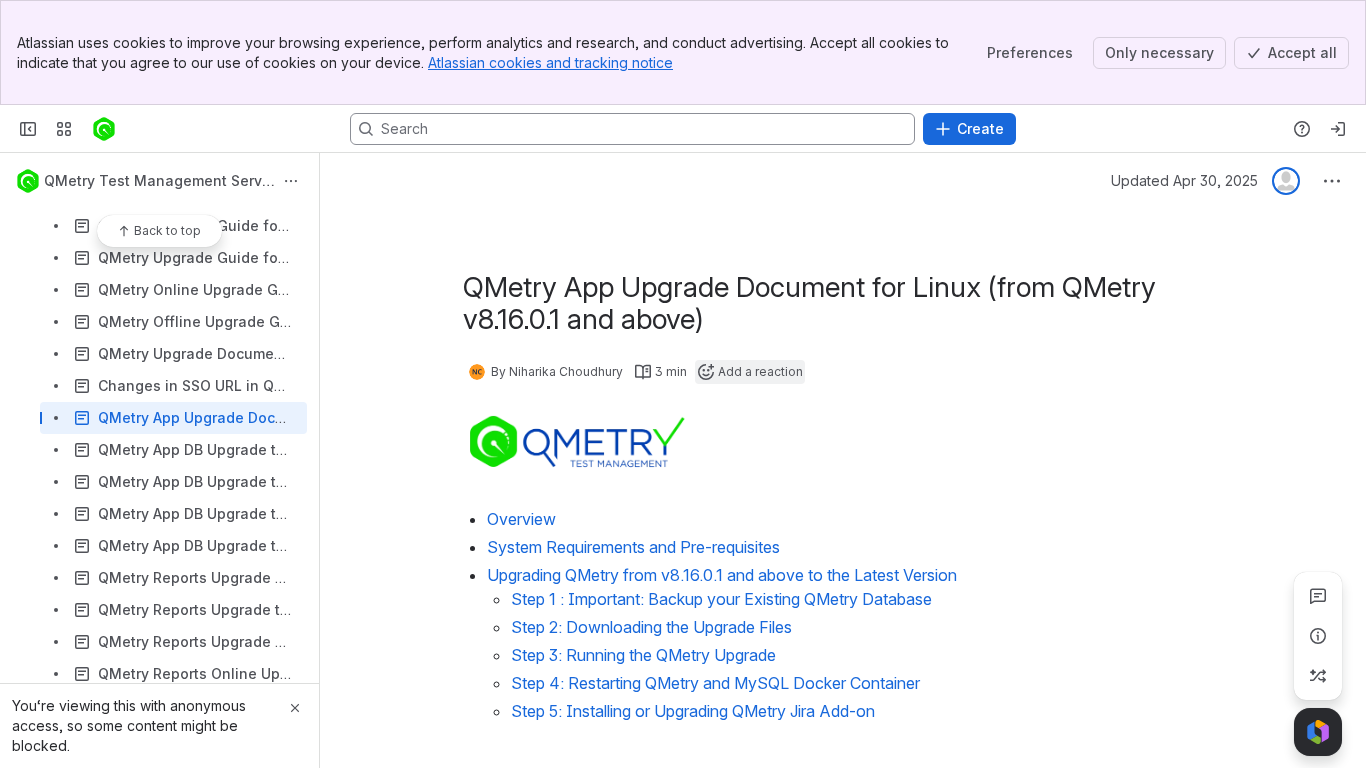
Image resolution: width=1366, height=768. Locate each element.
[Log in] (1338, 129)
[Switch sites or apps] (64, 129)
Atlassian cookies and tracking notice (550, 62)
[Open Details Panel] (1318, 636)
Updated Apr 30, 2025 (1184, 180)
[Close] (295, 708)
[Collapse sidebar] (28, 129)
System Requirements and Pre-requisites (633, 547)
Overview (521, 519)
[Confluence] (104, 129)
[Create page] (1318, 676)
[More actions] (291, 181)
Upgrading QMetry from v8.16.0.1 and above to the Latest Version (722, 575)
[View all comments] (1318, 596)
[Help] (1302, 129)
